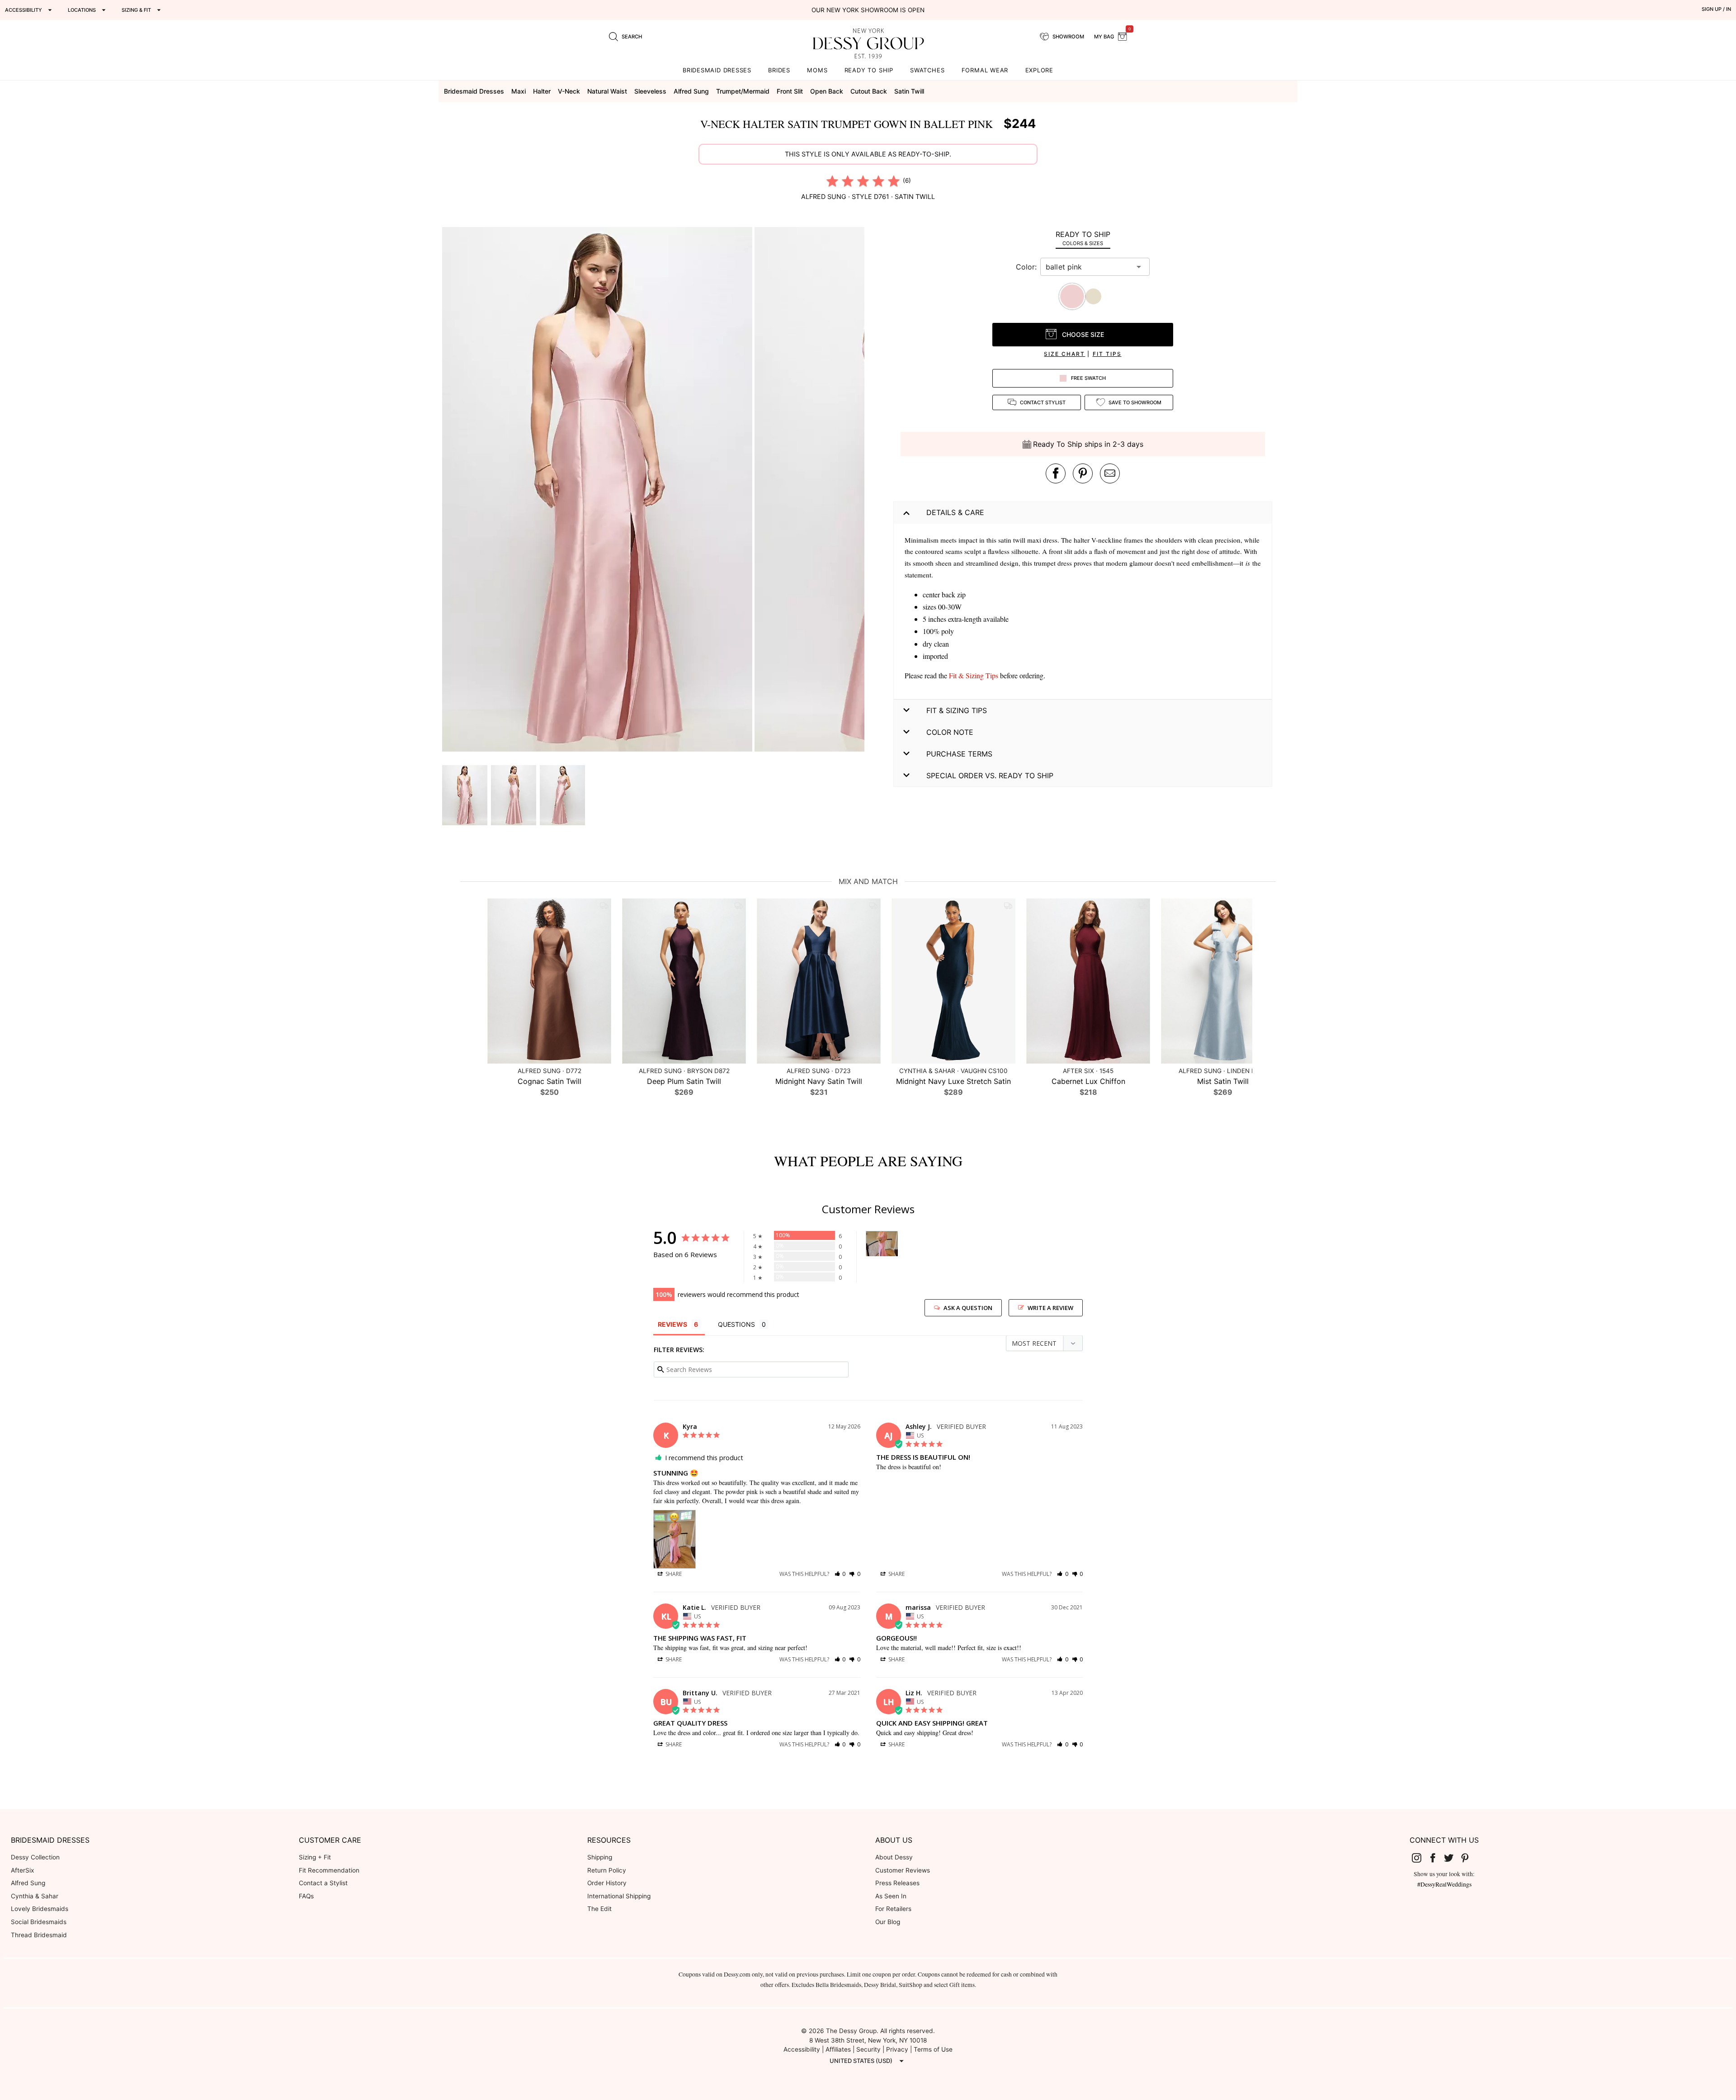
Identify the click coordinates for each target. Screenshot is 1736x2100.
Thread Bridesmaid (39, 1935)
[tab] (1083, 238)
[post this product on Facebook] (1056, 473)
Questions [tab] (736, 1324)
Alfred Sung (28, 1883)
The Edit (599, 1909)
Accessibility (802, 2049)
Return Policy (607, 1870)
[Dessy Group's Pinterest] (1468, 1858)
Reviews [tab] (672, 1324)
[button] (598, 491)
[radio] (832, 181)
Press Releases (897, 1883)
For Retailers (893, 1909)
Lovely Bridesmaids (40, 1909)
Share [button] (673, 1574)
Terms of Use (933, 2049)
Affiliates (838, 2049)
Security (868, 2049)
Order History (607, 1883)
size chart (1064, 354)
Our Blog (888, 1922)
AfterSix (22, 1870)
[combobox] (1088, 267)
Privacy (897, 2049)
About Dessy (894, 1857)
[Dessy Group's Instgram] (1420, 1858)
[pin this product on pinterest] (1083, 473)
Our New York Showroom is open (868, 10)
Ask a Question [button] (968, 1308)
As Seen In (891, 1896)
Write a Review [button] (1050, 1308)
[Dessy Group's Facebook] (1436, 1858)
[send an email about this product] (1110, 473)
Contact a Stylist (323, 1883)
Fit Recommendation (329, 1870)
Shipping (600, 1857)
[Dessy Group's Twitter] (1453, 1858)
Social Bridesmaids (39, 1922)
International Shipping (619, 1896)
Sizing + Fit (315, 1857)
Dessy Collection (35, 1857)
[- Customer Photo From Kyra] (882, 1244)
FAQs (306, 1896)
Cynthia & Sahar (35, 1896)
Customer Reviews (903, 1870)
